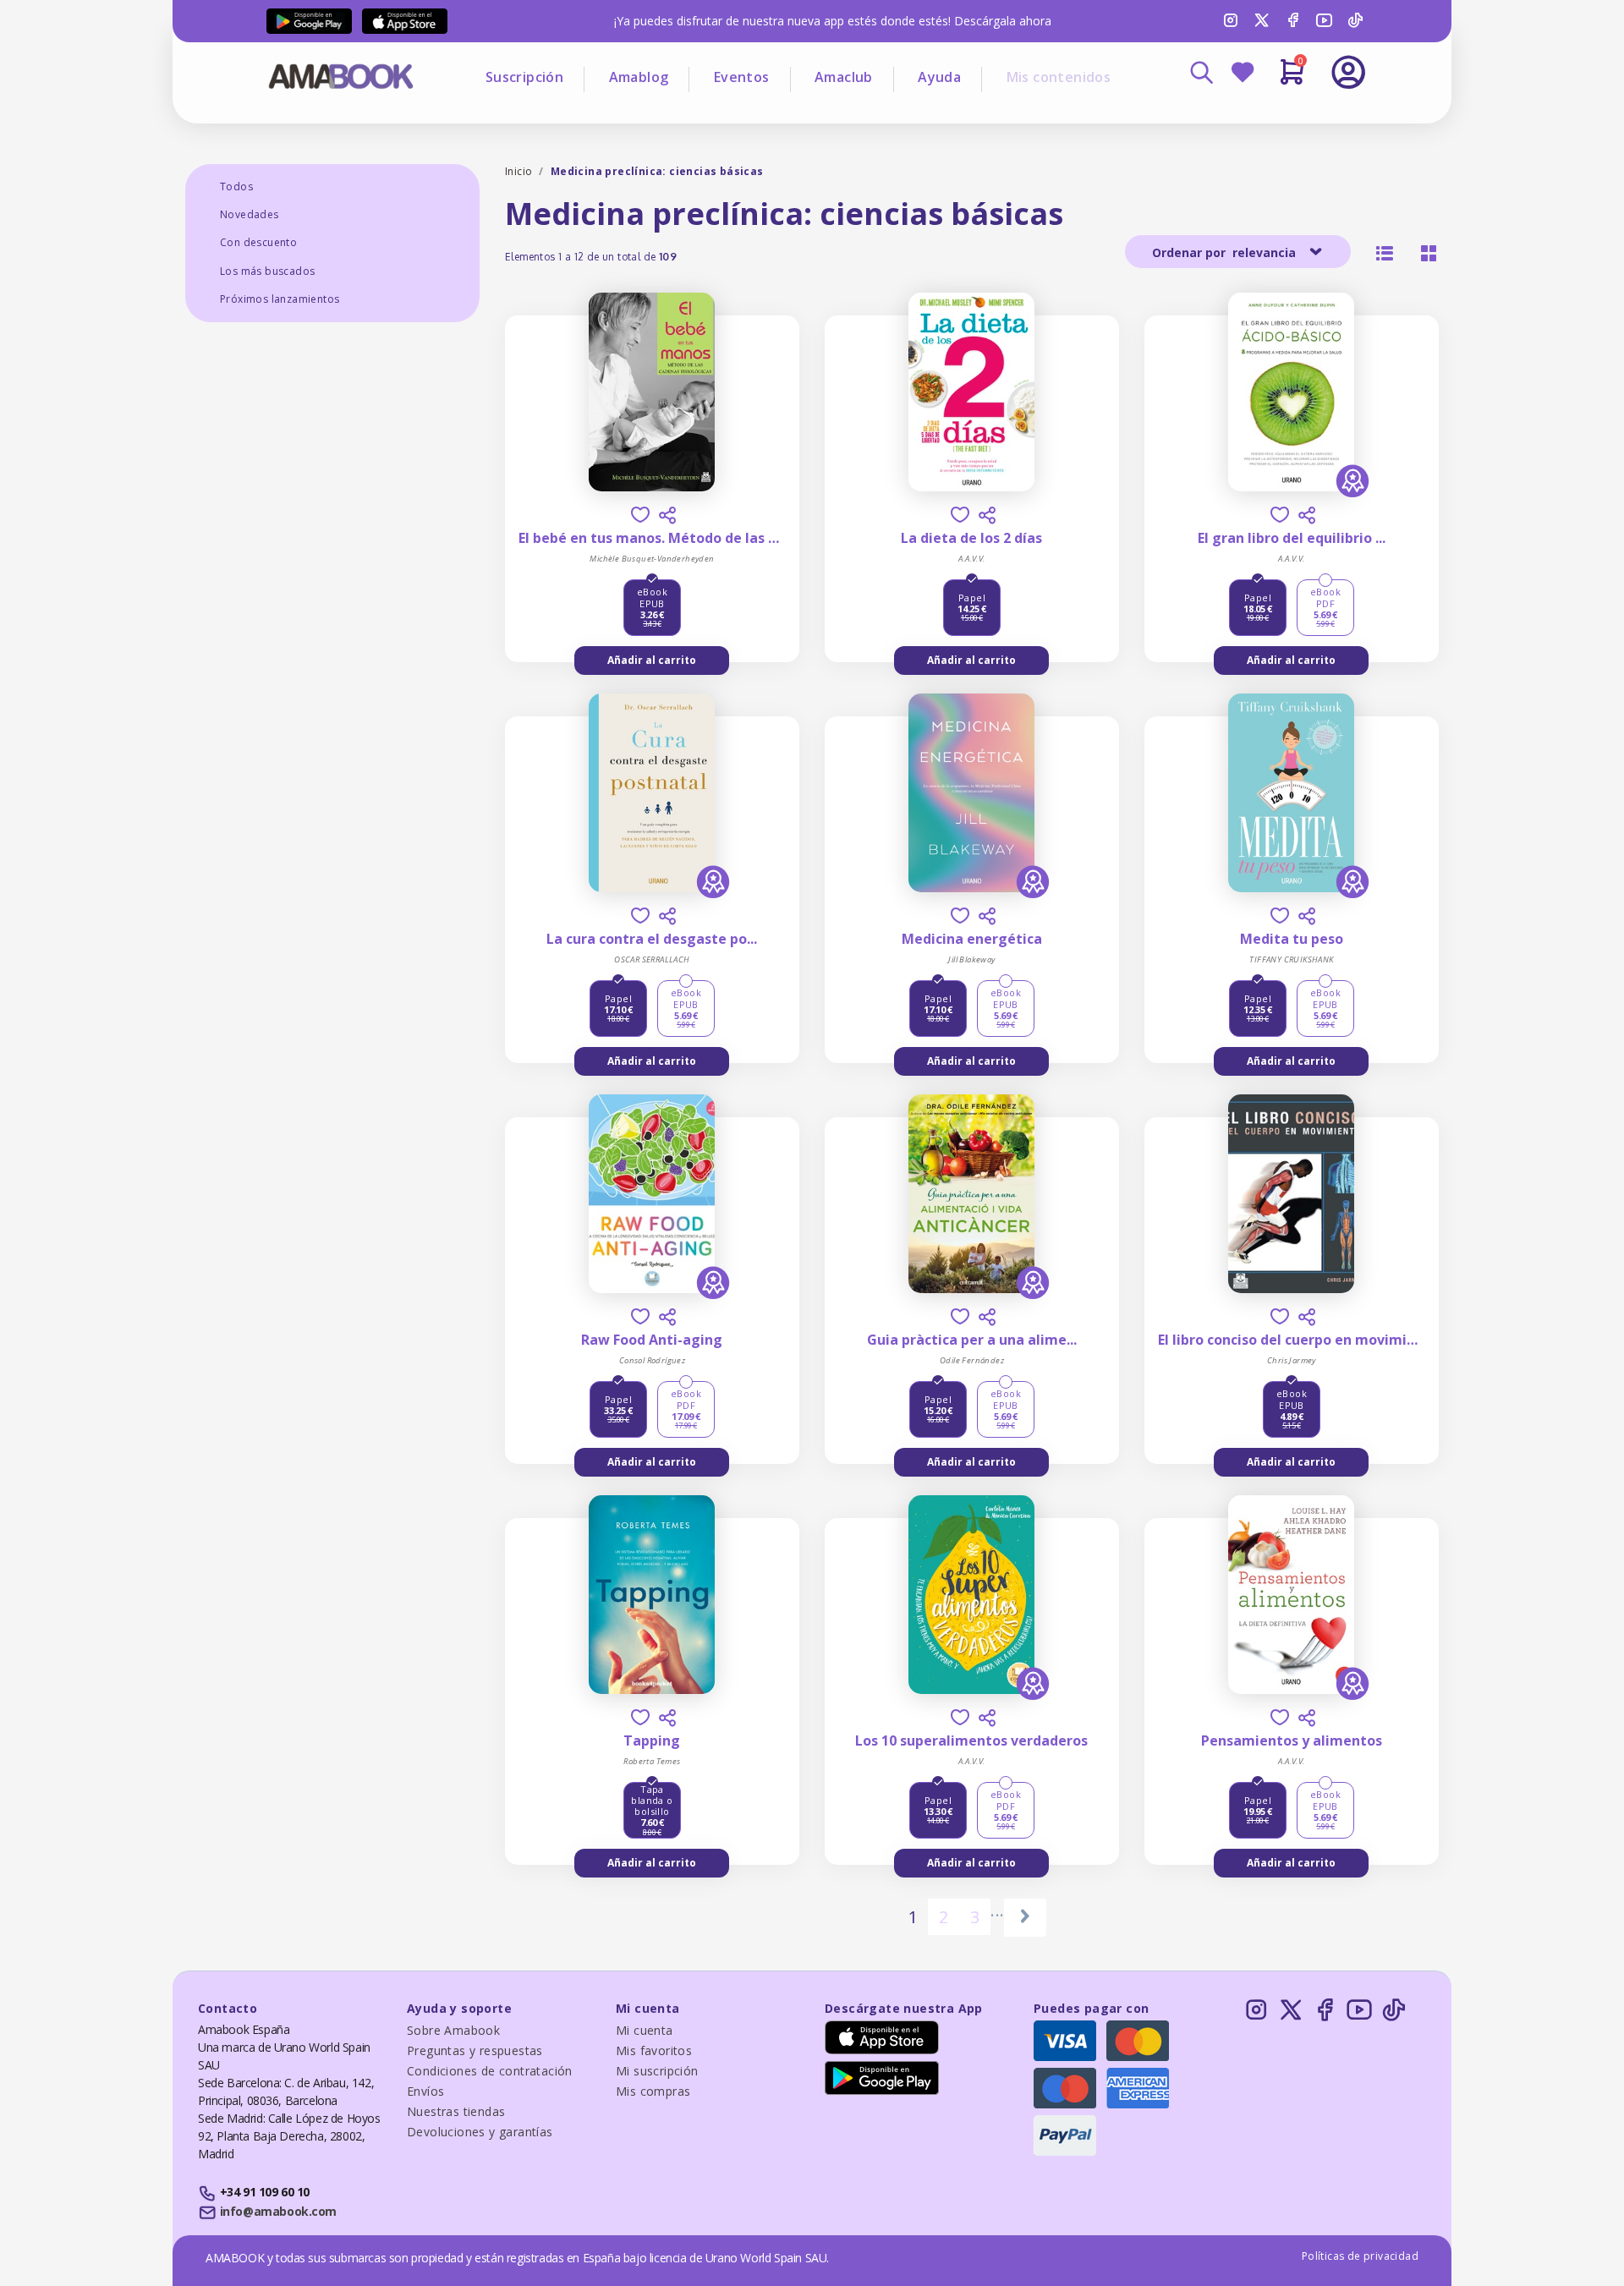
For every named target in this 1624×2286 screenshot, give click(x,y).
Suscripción (524, 77)
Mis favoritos (654, 2050)
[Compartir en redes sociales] (667, 515)
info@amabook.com (278, 2211)
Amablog (639, 77)
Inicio (518, 171)
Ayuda (939, 77)
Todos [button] (236, 186)
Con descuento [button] (258, 242)
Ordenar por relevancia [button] (1226, 252)
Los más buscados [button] (267, 271)
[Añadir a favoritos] (640, 515)
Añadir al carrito (652, 660)
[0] (1292, 79)
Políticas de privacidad (1360, 2256)
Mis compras (653, 2091)
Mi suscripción (657, 2071)
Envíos (425, 2091)
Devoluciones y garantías (480, 2132)
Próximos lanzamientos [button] (280, 299)
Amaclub (844, 77)
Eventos (742, 77)
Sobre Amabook (453, 2030)
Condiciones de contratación (490, 2071)
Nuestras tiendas (456, 2111)
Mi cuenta (645, 2030)
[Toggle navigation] (1278, 118)
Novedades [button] (250, 214)
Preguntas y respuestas (475, 2050)
